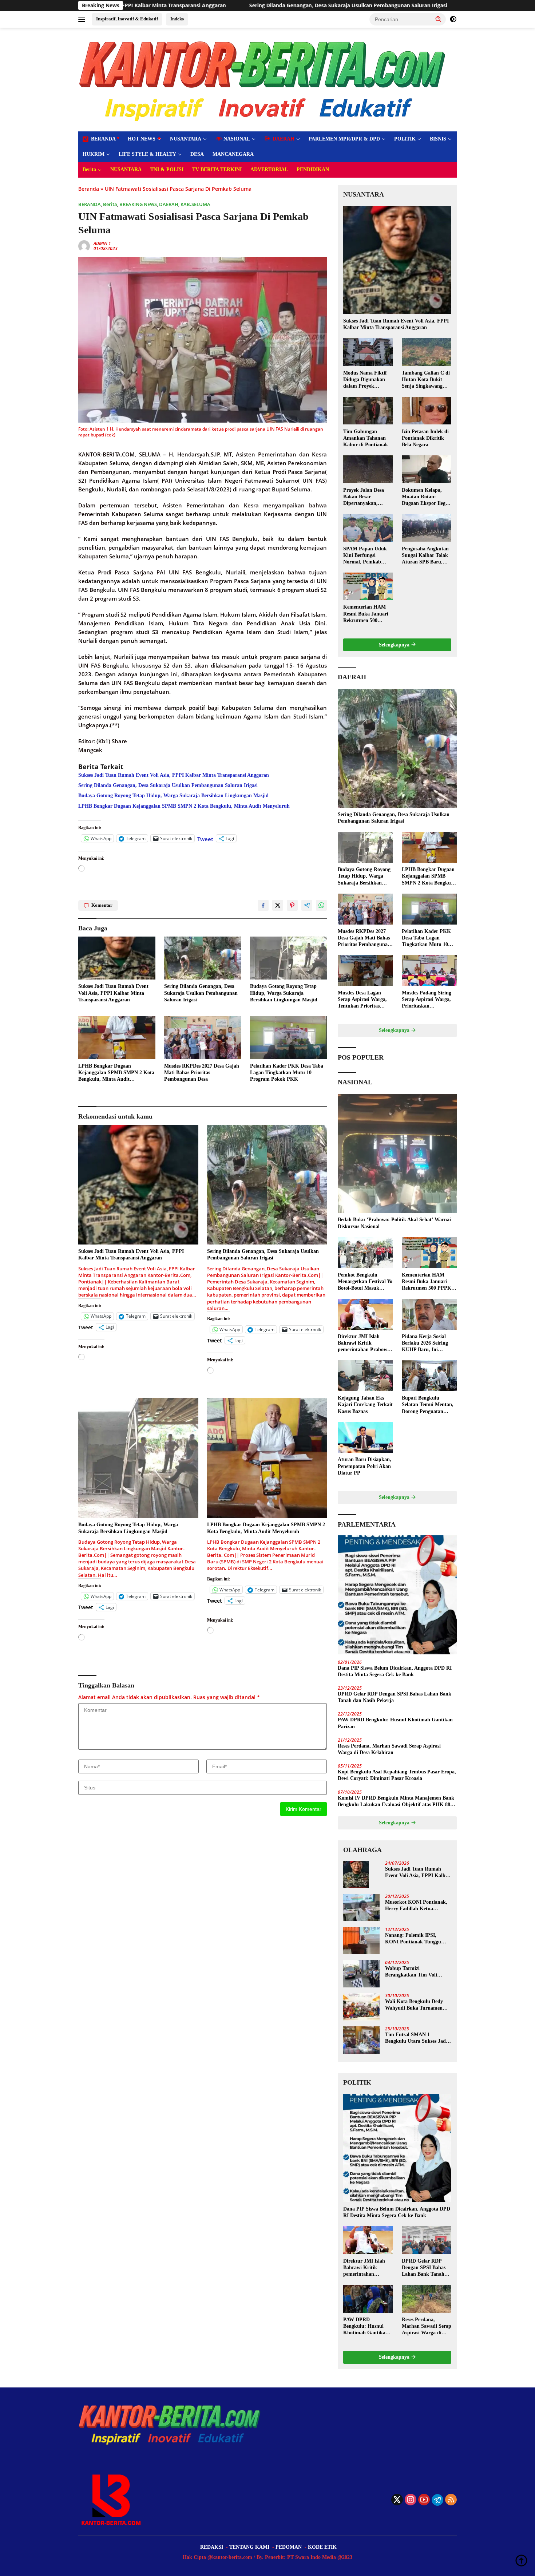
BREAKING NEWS (138, 204)
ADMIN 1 (102, 243)
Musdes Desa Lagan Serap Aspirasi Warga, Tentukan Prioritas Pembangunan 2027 (362, 1000)
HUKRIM (94, 154)
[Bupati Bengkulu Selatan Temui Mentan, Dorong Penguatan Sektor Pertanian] (429, 1376)
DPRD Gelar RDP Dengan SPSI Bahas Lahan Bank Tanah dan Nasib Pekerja (395, 1697)
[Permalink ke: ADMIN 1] (84, 246)
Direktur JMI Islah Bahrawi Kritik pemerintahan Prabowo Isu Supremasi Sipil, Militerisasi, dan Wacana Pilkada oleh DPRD (365, 1344)
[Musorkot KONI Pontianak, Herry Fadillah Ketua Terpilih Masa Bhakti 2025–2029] (361, 1908)
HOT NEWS (142, 139)
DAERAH (169, 204)
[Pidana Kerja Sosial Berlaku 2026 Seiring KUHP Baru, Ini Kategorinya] (429, 1314)
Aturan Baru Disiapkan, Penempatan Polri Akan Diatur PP (364, 1466)
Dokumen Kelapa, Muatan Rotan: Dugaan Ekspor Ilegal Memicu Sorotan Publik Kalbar (426, 497)
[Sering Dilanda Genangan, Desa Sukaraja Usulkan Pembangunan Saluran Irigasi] (203, 958)
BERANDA (90, 204)
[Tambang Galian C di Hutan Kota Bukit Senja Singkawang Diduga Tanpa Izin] (427, 352)
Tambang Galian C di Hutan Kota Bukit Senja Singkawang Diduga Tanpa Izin (426, 380)
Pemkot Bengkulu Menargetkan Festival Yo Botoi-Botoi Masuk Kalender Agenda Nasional (365, 1282)
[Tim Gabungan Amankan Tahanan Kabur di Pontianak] (368, 411)
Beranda (89, 189)
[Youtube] (424, 2500)
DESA (197, 154)
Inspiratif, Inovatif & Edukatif (127, 19)
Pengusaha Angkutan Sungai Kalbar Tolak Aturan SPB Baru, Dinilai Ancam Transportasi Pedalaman (425, 555)
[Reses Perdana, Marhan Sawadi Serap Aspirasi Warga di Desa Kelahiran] (427, 2299)
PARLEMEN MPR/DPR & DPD (344, 139)
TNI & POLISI (167, 169)
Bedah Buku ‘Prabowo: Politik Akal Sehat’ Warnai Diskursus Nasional (394, 1223)
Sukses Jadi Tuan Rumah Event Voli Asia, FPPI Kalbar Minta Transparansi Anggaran (174, 775)
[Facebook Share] (263, 905)
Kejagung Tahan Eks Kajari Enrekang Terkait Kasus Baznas (365, 1404)
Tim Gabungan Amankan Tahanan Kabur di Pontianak (366, 438)
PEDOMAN (289, 2547)
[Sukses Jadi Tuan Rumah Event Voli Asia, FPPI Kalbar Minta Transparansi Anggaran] (117, 958)
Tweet (205, 838)
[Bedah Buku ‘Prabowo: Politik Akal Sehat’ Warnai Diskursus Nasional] (397, 1154)
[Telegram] (437, 2500)
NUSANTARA (186, 139)
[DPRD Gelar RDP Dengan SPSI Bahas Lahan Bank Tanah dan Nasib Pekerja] (427, 2240)
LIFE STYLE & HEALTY (147, 154)
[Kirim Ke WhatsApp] (321, 905)
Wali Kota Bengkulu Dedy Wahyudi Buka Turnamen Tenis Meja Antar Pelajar (414, 2005)
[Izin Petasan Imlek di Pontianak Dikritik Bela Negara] (427, 411)
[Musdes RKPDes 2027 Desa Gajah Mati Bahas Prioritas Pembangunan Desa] (203, 1038)
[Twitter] (397, 2500)
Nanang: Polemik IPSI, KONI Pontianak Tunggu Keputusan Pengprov (413, 1939)
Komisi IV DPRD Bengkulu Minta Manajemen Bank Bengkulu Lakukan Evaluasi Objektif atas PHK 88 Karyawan (396, 1802)
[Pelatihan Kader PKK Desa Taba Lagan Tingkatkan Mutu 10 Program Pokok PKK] (289, 1038)
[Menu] (83, 19)
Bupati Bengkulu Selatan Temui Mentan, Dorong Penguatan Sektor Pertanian (428, 1405)
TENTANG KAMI (249, 2547)
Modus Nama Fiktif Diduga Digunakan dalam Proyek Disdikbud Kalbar (365, 380)
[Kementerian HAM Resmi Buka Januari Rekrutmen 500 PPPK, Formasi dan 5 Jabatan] (368, 586)
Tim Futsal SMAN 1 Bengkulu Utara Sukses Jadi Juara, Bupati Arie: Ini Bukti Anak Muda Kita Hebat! (417, 2038)
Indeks (177, 19)
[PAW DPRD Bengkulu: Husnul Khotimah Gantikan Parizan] (368, 2299)
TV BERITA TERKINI (217, 169)
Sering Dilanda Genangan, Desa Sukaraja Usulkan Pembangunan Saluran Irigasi (171, 5)
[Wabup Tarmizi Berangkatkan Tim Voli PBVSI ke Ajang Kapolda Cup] (361, 1974)
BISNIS (438, 139)
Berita (89, 169)
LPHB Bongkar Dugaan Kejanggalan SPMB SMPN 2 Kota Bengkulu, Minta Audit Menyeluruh (184, 806)
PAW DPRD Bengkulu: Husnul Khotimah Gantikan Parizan (395, 1723)
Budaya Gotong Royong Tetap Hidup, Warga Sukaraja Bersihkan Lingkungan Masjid (398, 5)
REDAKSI (212, 2547)
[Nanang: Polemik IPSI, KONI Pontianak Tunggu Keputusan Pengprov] (361, 1941)
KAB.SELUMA (195, 204)
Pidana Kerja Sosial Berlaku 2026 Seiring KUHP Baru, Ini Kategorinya (425, 1344)
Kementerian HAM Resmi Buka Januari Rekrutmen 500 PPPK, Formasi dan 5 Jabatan (368, 614)
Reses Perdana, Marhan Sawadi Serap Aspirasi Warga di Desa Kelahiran (389, 1749)
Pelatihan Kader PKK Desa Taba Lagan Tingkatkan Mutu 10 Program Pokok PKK (287, 1073)
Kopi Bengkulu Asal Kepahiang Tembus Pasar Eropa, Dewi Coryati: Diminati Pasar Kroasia (397, 1775)
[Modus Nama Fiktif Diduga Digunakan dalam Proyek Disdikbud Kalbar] (368, 352)
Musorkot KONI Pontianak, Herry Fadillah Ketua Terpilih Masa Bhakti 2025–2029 (416, 1906)
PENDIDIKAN (313, 169)
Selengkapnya (395, 645)
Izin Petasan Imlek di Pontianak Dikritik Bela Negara (425, 438)
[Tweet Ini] (278, 905)
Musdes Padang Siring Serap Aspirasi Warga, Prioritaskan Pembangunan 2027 (427, 1000)
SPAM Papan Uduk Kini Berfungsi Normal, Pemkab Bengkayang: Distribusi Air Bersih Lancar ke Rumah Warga (366, 555)
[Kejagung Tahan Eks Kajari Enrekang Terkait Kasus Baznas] (365, 1376)
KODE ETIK (322, 2547)
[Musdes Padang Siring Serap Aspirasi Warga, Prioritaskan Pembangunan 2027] (429, 971)
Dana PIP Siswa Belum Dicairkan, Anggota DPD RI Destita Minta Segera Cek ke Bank (395, 1671)
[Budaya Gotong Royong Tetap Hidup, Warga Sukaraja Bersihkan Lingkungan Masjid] (289, 958)
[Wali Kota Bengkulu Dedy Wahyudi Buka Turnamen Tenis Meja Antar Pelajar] (361, 2007)
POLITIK (405, 139)
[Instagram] (411, 2500)
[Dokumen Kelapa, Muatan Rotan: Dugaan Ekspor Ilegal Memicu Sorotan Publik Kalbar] (427, 469)
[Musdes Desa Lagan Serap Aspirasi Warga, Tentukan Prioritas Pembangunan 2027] (365, 971)
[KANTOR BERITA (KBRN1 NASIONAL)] (263, 79)
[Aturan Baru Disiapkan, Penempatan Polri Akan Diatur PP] (365, 1438)
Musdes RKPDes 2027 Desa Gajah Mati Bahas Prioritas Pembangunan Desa (202, 1073)
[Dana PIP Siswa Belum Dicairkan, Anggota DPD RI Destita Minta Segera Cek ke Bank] (397, 1595)
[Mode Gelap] (453, 19)
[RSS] (451, 2500)
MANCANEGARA (233, 154)
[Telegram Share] (307, 905)
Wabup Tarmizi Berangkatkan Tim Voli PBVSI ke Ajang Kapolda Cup (413, 1972)
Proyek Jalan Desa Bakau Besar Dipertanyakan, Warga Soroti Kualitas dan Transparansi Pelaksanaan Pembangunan (368, 497)
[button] (439, 19)
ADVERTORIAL (269, 169)
